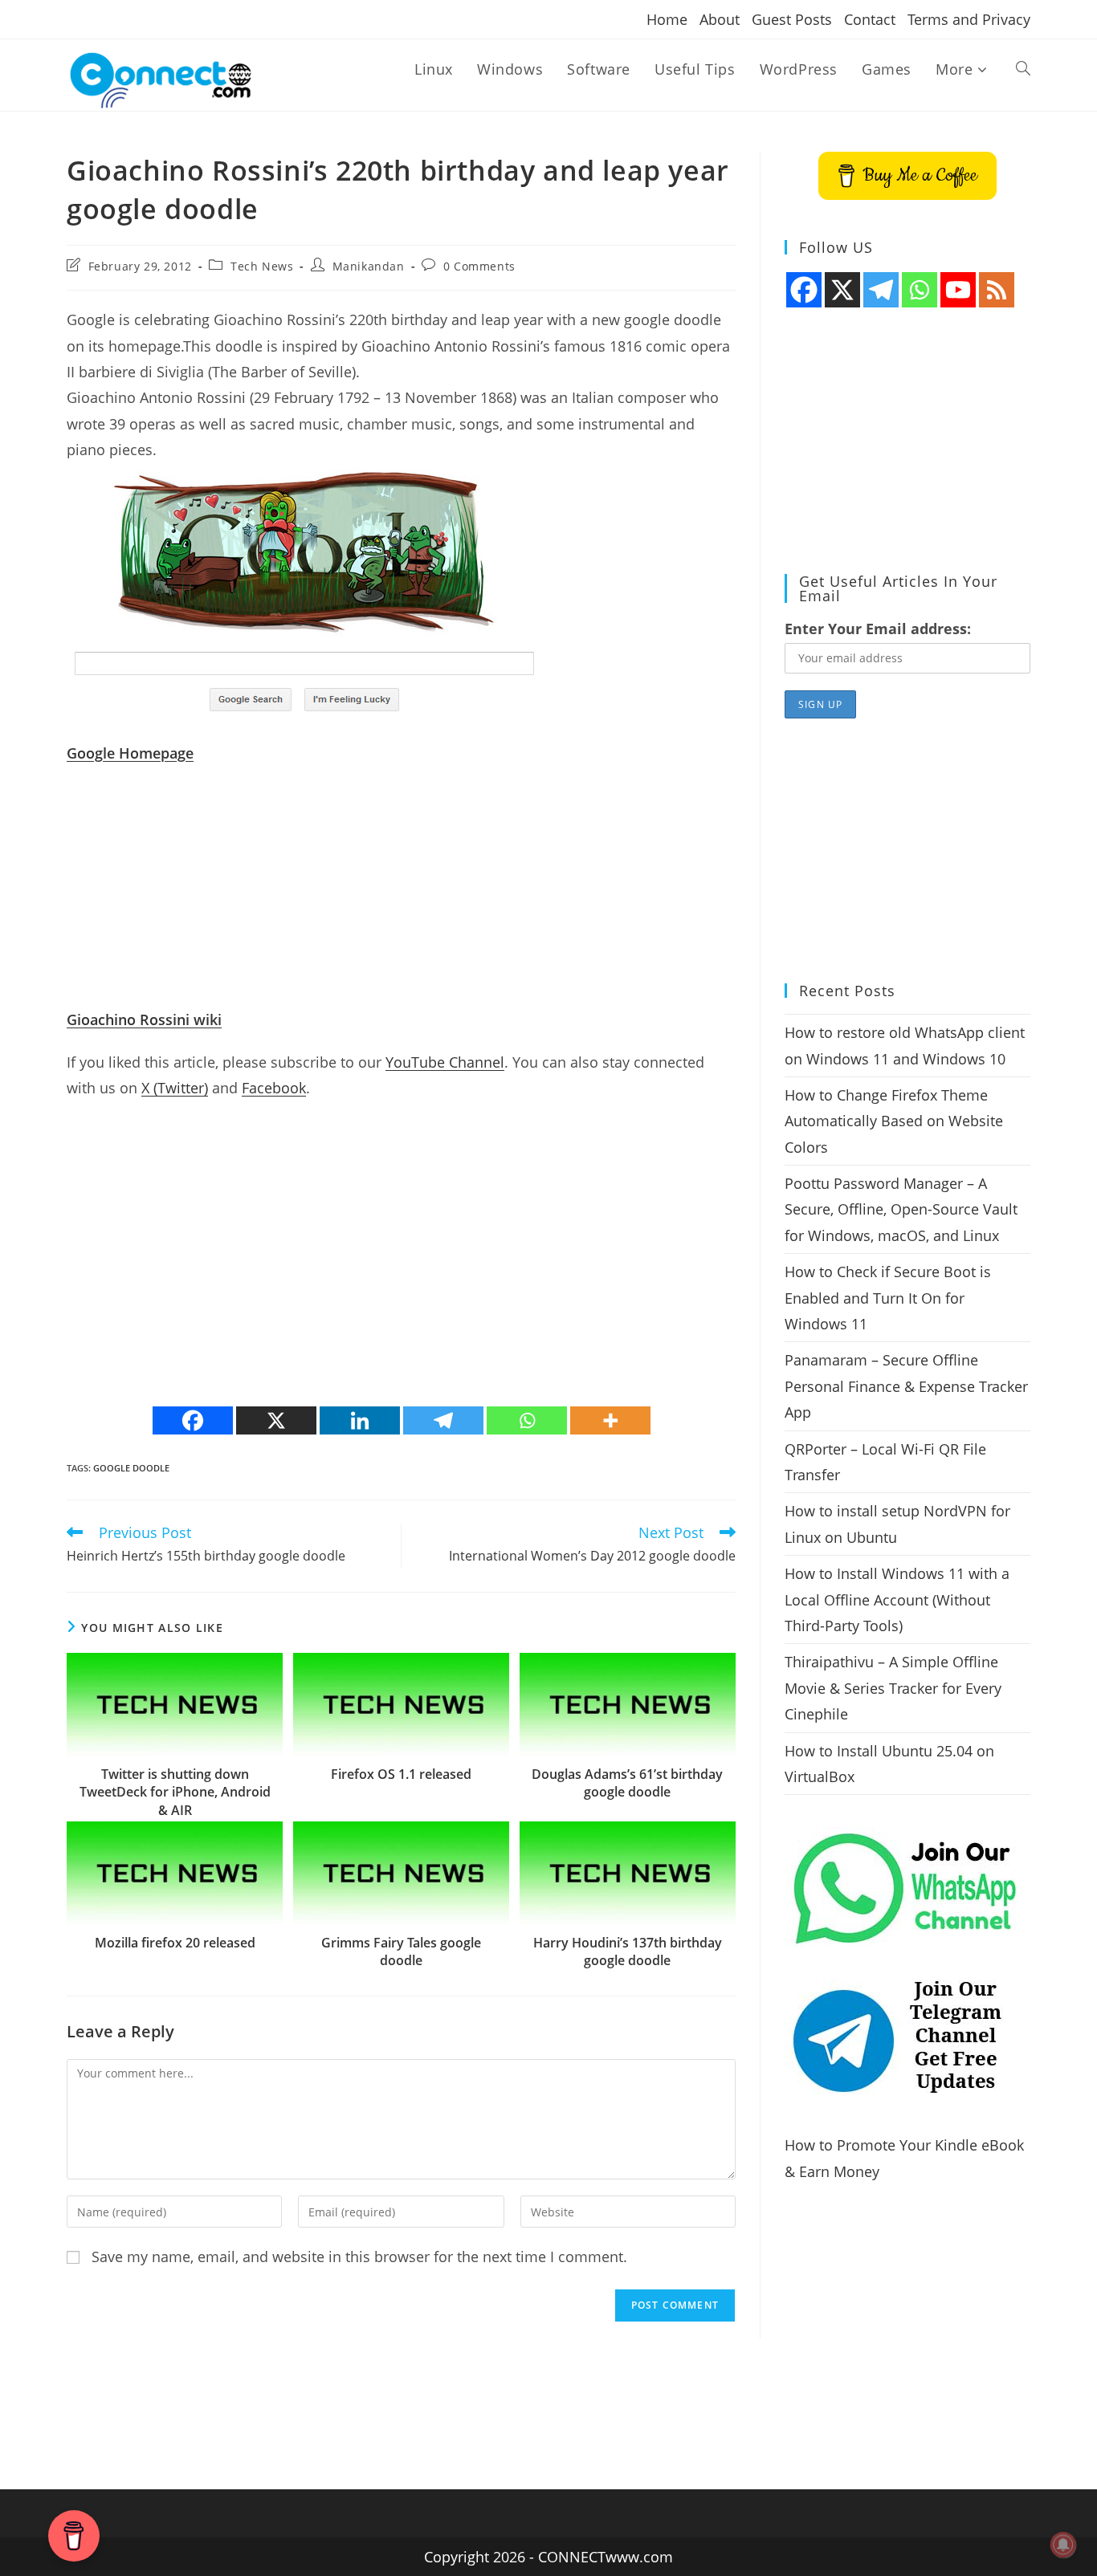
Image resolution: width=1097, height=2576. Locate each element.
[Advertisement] (401, 894)
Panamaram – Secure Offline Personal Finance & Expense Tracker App (906, 1386)
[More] (610, 1420)
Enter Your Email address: (878, 629)
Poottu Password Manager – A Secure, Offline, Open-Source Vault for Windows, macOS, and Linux (901, 1209)
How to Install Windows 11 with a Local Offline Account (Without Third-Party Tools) (897, 1599)
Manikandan (369, 266)
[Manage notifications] (1063, 2545)
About (720, 19)
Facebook (274, 1088)
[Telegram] (443, 1420)
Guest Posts (792, 19)
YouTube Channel (445, 1062)
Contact (870, 19)
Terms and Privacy (969, 19)
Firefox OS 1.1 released (401, 1774)
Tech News (262, 266)
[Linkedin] (360, 1420)
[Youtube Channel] (958, 290)
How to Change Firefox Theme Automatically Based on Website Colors (894, 1121)
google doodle (131, 1468)
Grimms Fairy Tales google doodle (401, 1951)
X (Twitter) (175, 1088)
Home (667, 19)
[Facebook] (193, 1420)
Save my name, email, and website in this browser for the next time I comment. (359, 2257)
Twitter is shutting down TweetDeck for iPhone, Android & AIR (175, 1792)
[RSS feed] (997, 290)
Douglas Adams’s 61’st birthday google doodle (627, 1783)
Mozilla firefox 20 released (175, 1943)
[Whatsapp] (527, 1420)
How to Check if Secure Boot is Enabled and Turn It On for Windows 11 (888, 1298)
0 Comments (479, 266)
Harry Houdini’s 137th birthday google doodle (628, 1951)
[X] (276, 1420)
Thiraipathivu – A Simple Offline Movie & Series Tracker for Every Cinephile (893, 1688)
